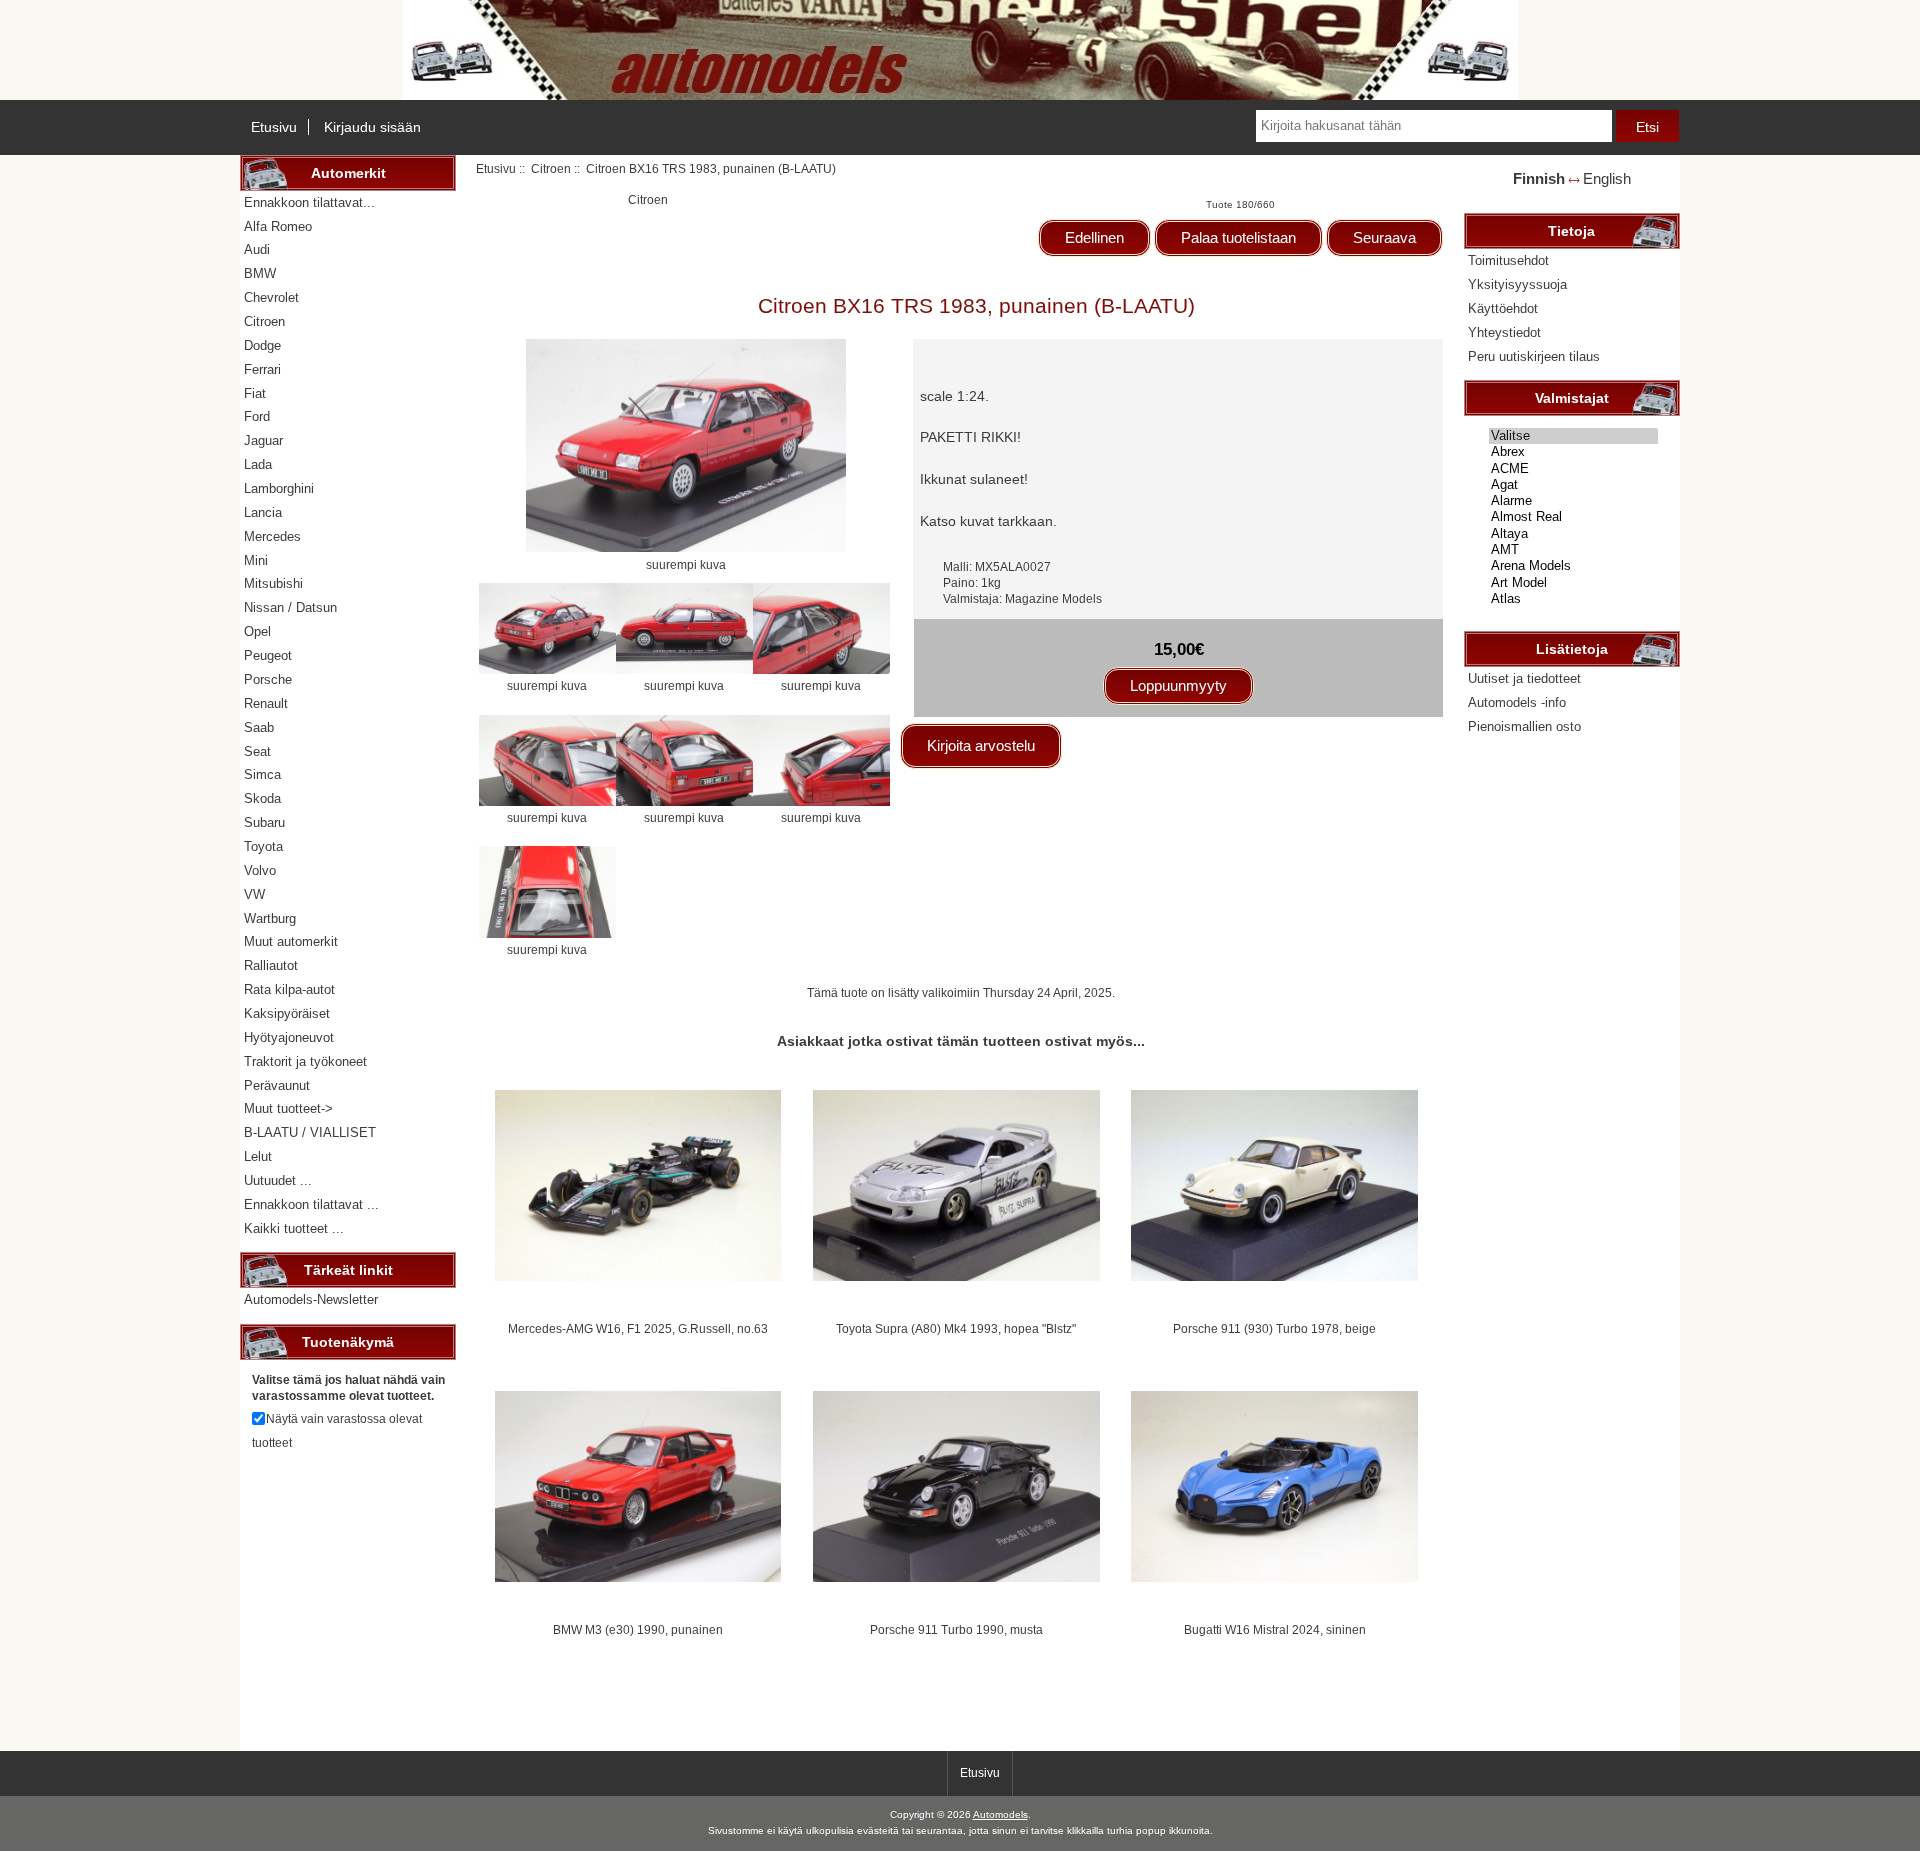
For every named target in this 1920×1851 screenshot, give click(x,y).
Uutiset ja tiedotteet (1524, 678)
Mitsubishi (273, 583)
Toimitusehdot (1508, 260)
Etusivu (274, 127)
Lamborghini (279, 488)
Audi (257, 249)
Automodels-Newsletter (311, 1299)
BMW (260, 273)
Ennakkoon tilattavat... (309, 202)
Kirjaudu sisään (372, 127)
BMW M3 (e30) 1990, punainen (638, 1629)
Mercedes (272, 536)
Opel (257, 631)
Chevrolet (271, 297)
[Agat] (1573, 485)
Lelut (258, 1156)
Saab (259, 727)
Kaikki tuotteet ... (294, 1228)
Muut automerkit (291, 941)
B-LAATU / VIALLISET (310, 1132)
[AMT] (1573, 550)
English (1607, 178)
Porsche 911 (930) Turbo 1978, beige (1274, 1328)
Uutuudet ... (278, 1180)
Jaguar (263, 440)
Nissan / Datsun (290, 607)
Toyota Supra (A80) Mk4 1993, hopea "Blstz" (956, 1328)
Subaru (264, 822)
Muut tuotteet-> (288, 1108)
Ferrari (262, 369)
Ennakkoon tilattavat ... (311, 1204)
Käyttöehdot (1503, 308)
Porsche (268, 679)
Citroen (551, 168)
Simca (262, 774)
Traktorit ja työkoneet (305, 1061)
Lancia (263, 512)
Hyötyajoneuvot (289, 1037)
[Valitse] (1573, 436)
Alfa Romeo (278, 226)
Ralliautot (271, 965)
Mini (256, 560)
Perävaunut (277, 1085)
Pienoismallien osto (1524, 726)
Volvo (260, 870)
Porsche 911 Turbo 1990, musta (956, 1629)
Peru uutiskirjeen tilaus (1534, 356)
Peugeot (268, 655)
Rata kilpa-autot (289, 989)
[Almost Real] (1573, 517)
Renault (266, 703)
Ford (257, 416)
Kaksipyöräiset (287, 1013)
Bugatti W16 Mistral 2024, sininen (1275, 1629)
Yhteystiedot (1504, 332)
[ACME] (1573, 469)
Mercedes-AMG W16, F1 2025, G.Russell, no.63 (638, 1328)
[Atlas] (1573, 599)
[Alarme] (1573, 501)
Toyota (263, 846)
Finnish (1539, 178)
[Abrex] (1573, 452)
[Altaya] (1573, 534)
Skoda (262, 798)
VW (254, 894)
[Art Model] (1573, 583)
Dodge (262, 345)
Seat (257, 751)
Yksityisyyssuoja (1517, 284)
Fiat (255, 393)
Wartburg (270, 918)
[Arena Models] (1573, 566)
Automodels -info (1517, 702)
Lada (258, 464)
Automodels (1000, 1814)
